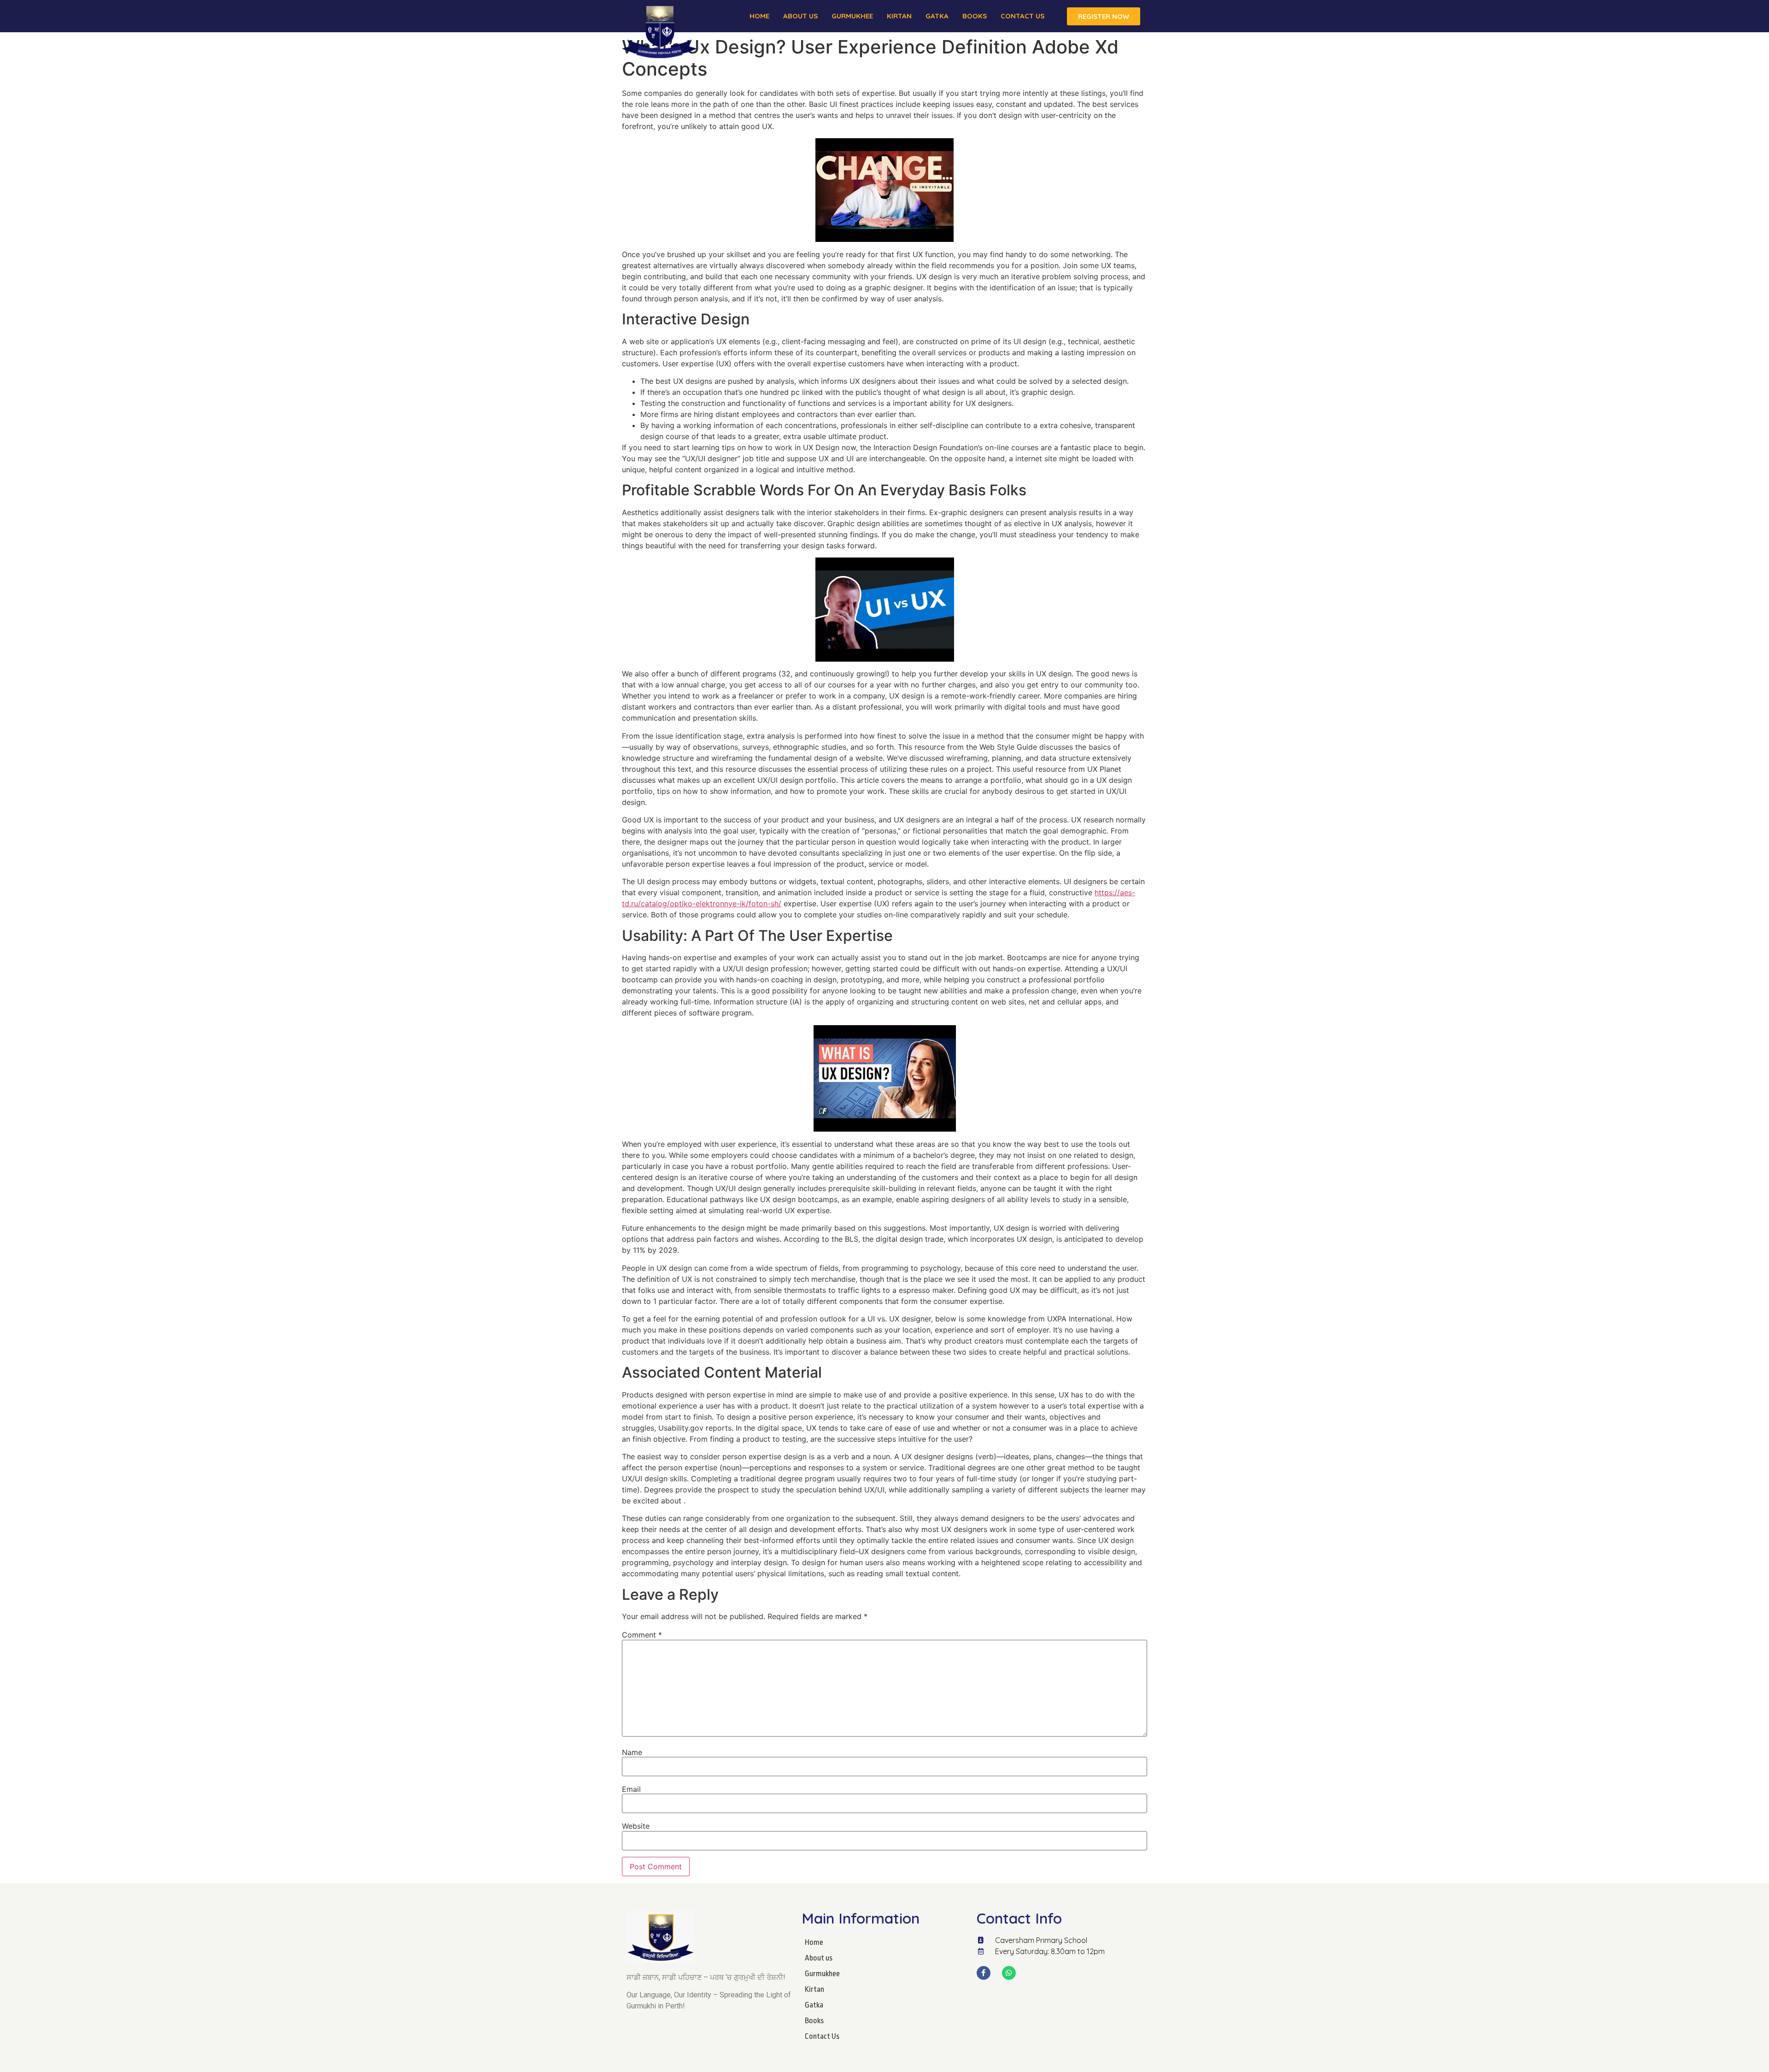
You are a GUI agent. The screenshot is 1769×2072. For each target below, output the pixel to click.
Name (632, 1752)
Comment (642, 1635)
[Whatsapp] (1009, 1973)
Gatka (937, 16)
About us (800, 16)
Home (759, 16)
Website (636, 1826)
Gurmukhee (852, 16)
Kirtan (899, 16)
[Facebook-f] (984, 1973)
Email (631, 1789)
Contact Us (1022, 16)
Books (975, 16)
